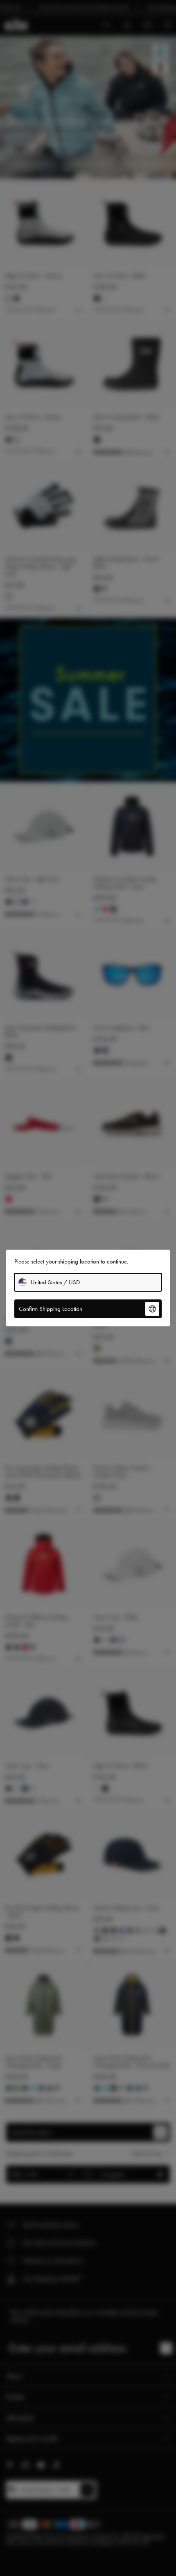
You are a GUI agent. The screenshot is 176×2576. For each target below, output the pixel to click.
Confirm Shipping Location (51, 1309)
